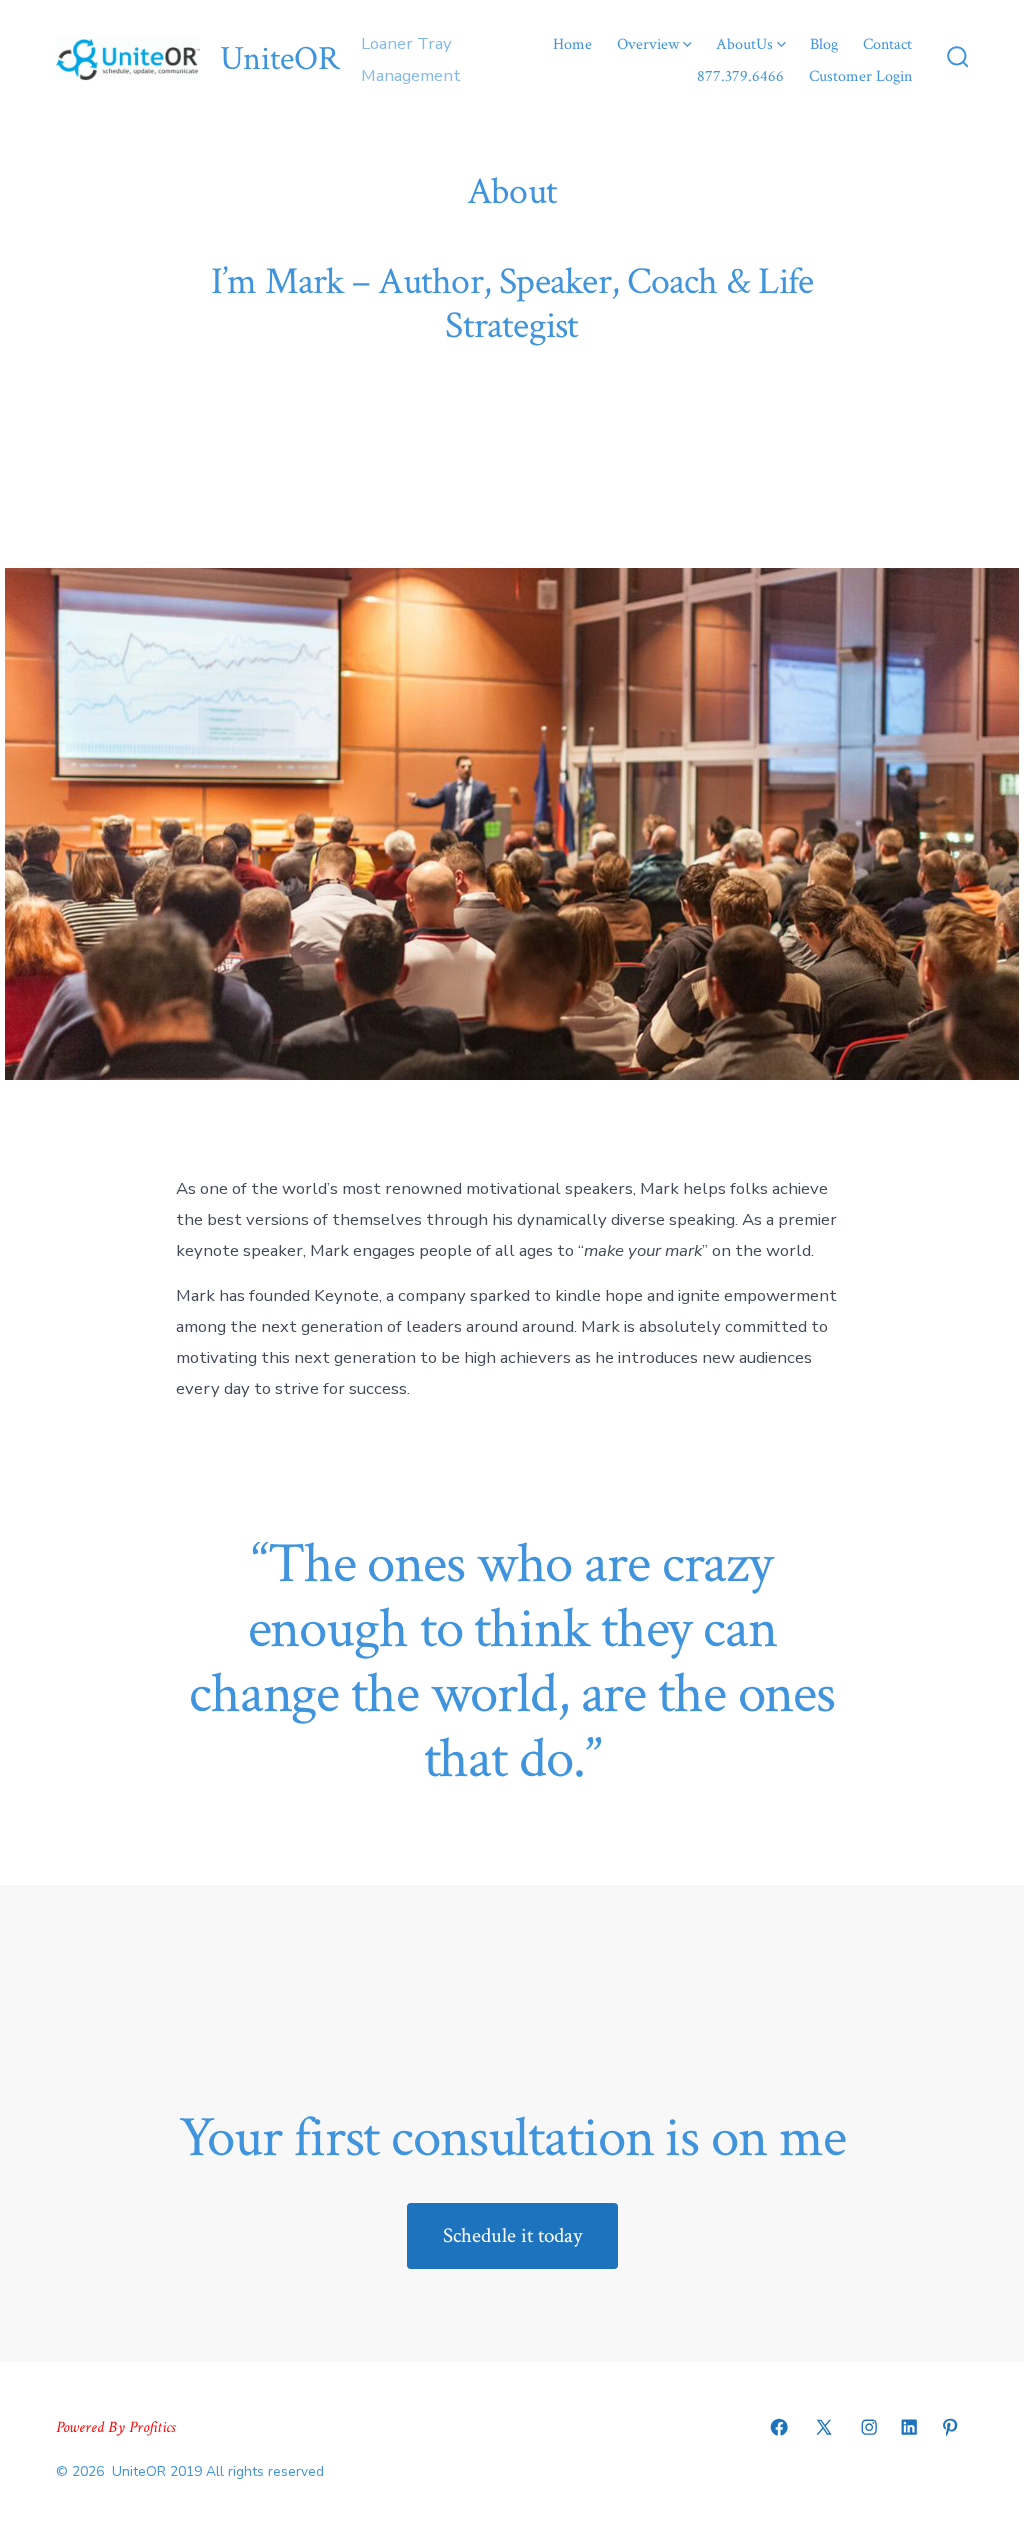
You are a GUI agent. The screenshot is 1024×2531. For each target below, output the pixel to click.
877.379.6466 (740, 76)
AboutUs (744, 44)
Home (572, 44)
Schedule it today (512, 2235)
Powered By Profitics (115, 2427)
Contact (887, 44)
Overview (648, 44)
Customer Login (860, 76)
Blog (824, 44)
